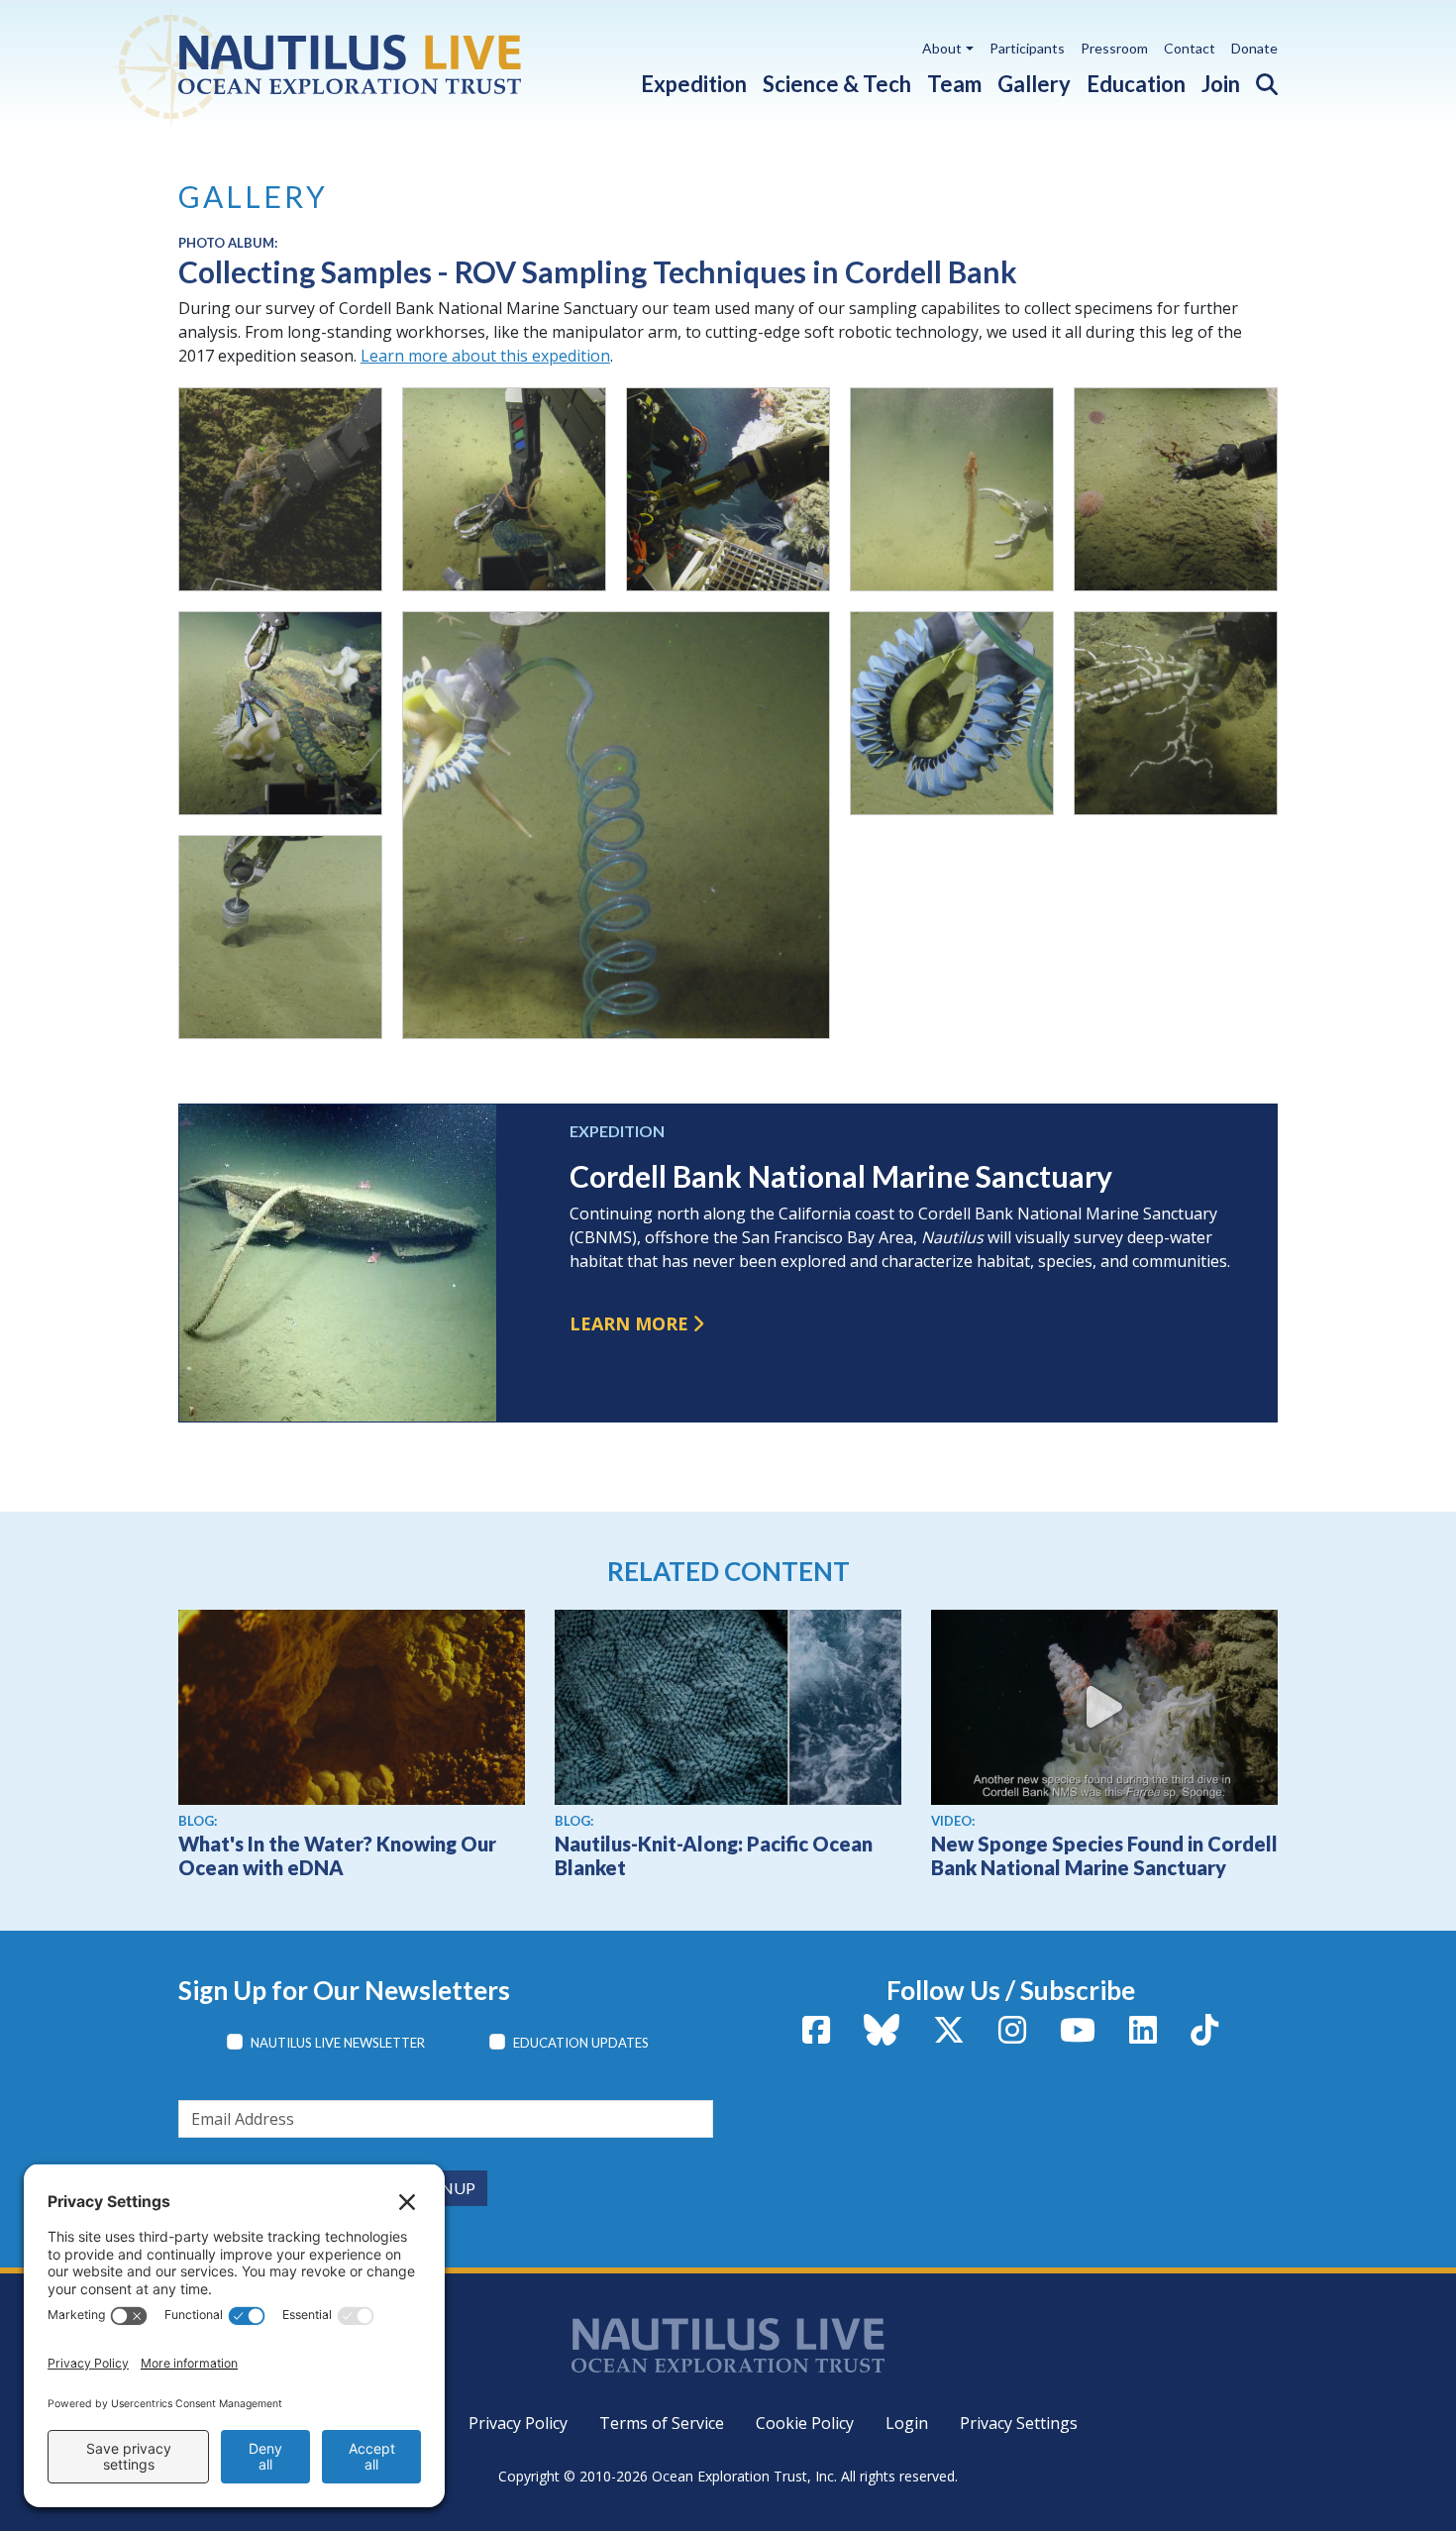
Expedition (694, 84)
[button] (1259, 80)
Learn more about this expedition (485, 356)
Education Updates (581, 2043)
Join (1221, 84)
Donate (1254, 48)
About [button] (942, 48)
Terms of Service (662, 2423)
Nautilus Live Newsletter (338, 2043)
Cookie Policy (805, 2423)
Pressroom (1114, 48)
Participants (1027, 48)
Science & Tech (837, 84)
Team (954, 84)
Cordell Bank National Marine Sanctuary (841, 1176)
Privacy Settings (1019, 2423)
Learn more (629, 1323)
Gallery (1034, 84)
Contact (1190, 48)
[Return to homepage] (364, 64)
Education (1136, 84)
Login (907, 2423)
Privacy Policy (518, 2423)
